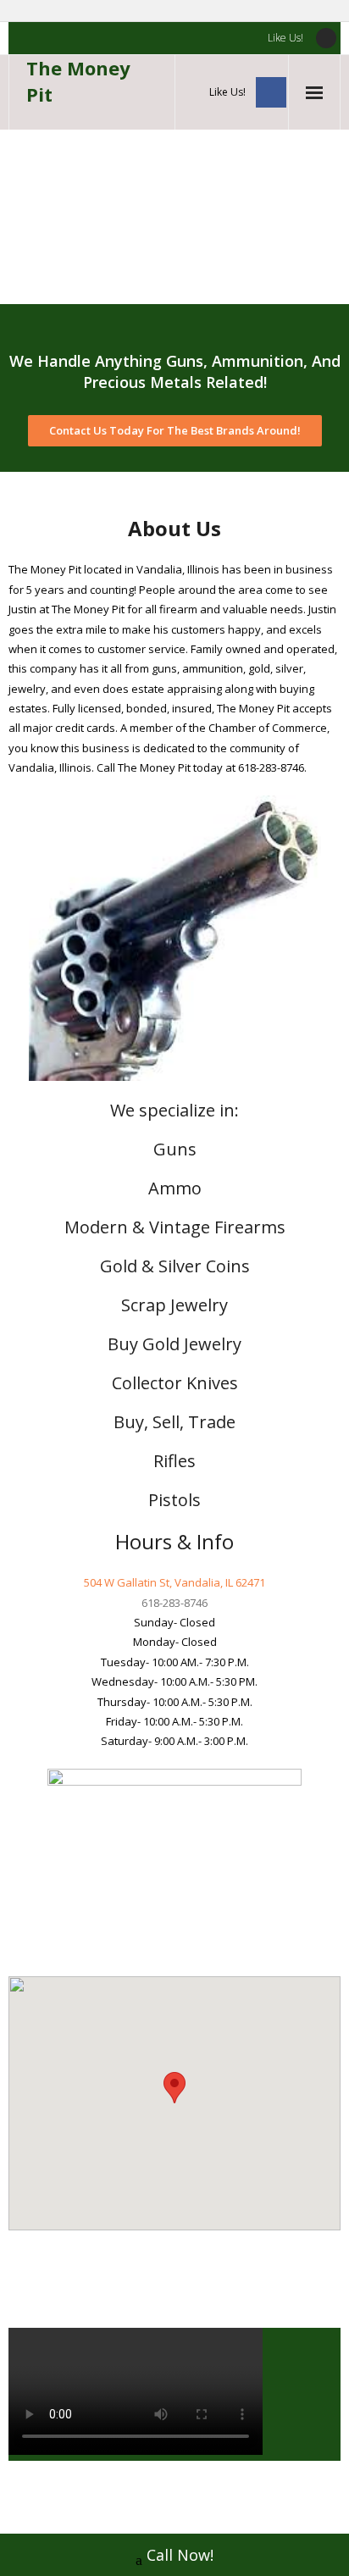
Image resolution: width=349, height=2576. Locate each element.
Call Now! (180, 2555)
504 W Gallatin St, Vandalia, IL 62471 (174, 1582)
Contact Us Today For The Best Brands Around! (175, 430)
